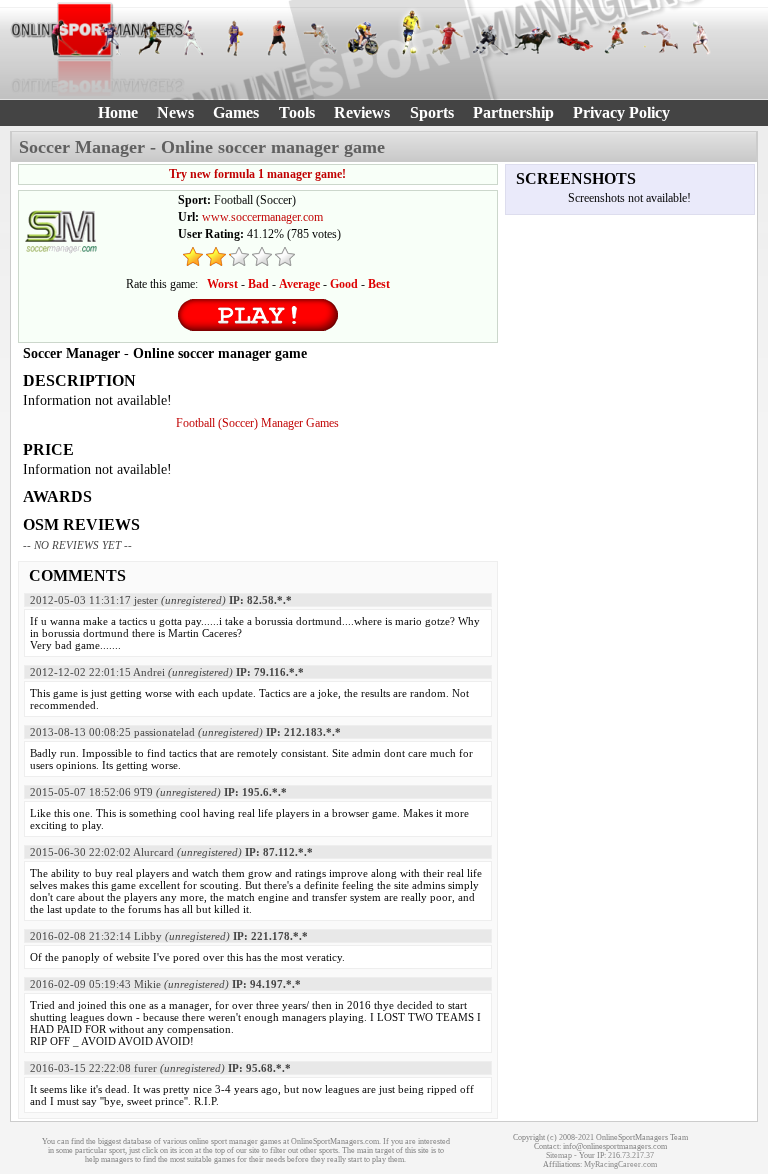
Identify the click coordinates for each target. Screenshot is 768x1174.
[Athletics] (151, 38)
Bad (258, 284)
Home (118, 112)
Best (379, 284)
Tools (297, 112)
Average (299, 284)
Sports (432, 112)
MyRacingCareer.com (620, 1164)
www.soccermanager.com (262, 217)
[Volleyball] (702, 38)
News (175, 112)
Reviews (362, 112)
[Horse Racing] (532, 38)
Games (236, 112)
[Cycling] (363, 38)
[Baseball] (193, 38)
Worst (222, 284)
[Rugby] (617, 38)
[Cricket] (320, 38)
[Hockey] (490, 38)
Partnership (513, 112)
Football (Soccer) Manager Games (257, 423)
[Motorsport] (575, 38)
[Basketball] (235, 38)
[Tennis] (659, 38)
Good (344, 284)
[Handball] (447, 38)
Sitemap (559, 1155)
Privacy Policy (621, 112)
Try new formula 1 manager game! (257, 174)
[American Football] (108, 38)
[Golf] (66, 38)
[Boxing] (278, 38)
